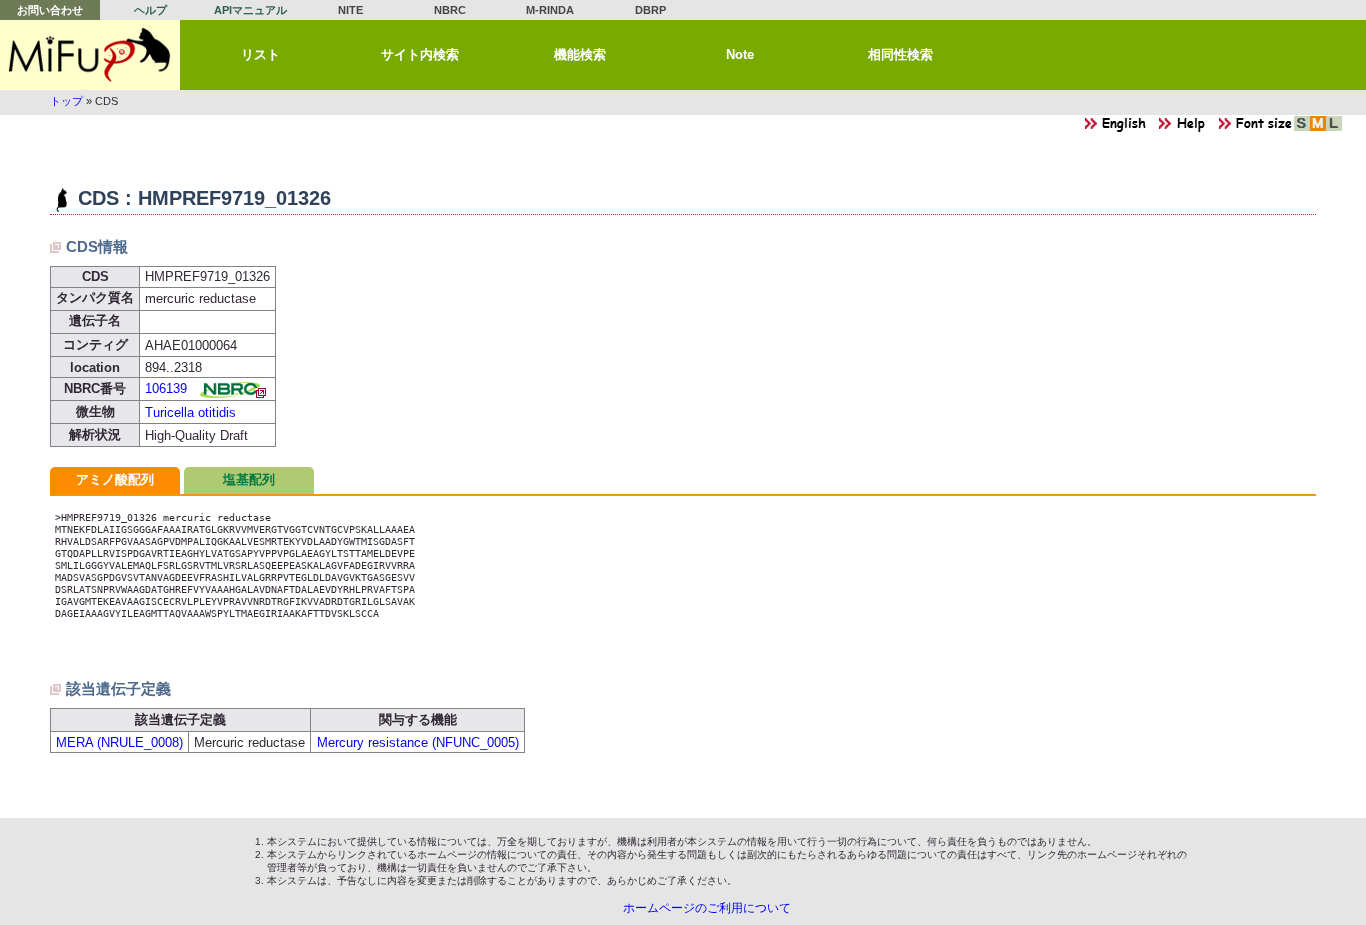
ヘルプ (150, 10)
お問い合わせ (50, 10)
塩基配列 (249, 479)
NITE (350, 10)
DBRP (650, 10)
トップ (66, 101)
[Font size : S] (1302, 128)
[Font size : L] (1334, 128)
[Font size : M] (1318, 128)
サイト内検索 (420, 54)
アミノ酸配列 (115, 479)
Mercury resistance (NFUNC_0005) (418, 742)
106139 (166, 388)
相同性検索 (900, 54)
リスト (260, 54)
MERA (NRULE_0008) (119, 742)
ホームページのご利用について (707, 908)
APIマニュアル (250, 10)
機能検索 (580, 54)
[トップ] (90, 55)
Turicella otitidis (190, 412)
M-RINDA (550, 10)
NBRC (450, 10)
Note (740, 54)
